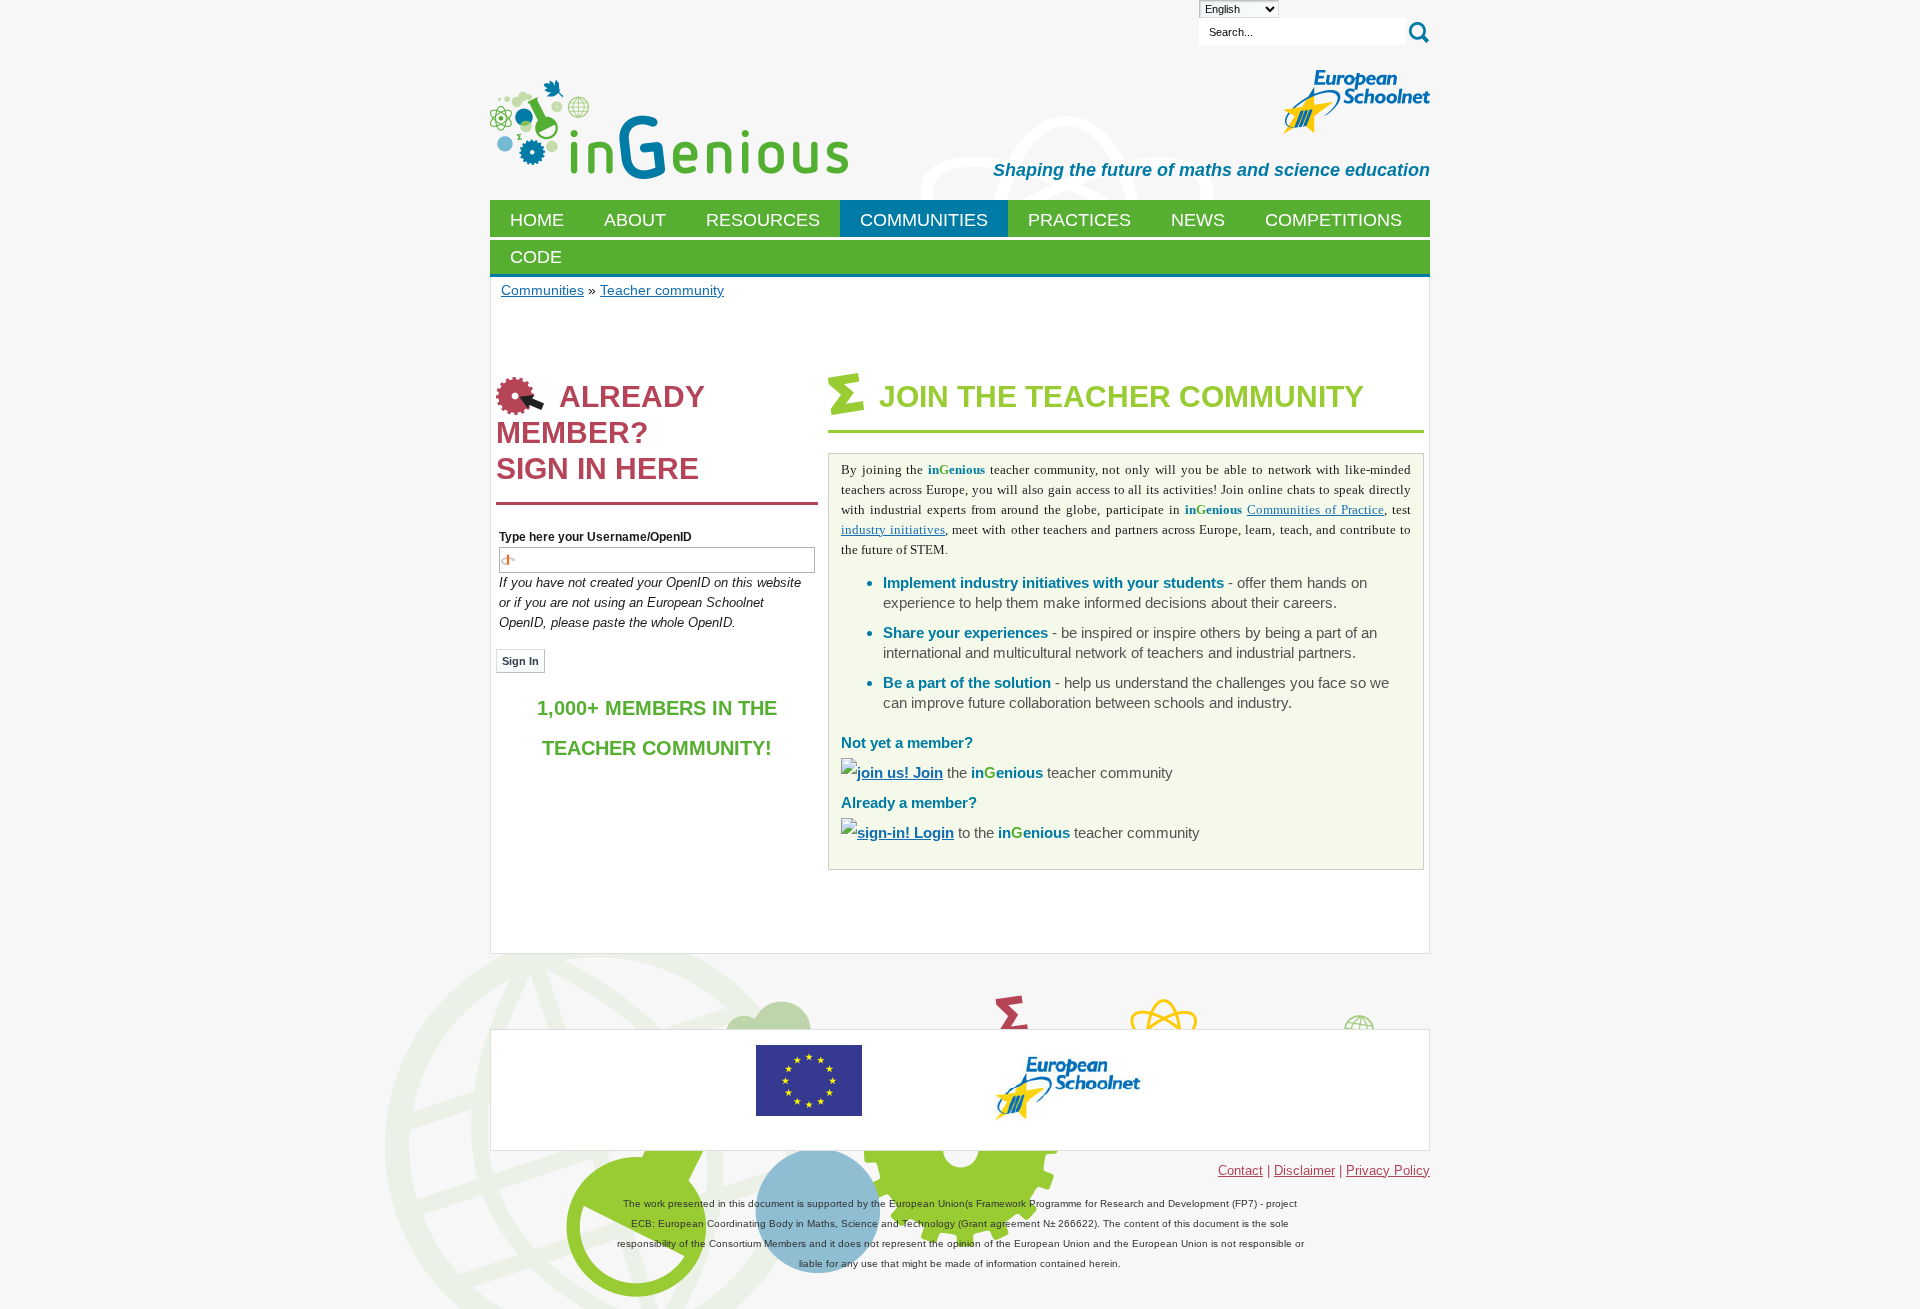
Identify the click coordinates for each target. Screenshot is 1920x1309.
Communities (542, 290)
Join (926, 772)
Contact (1240, 1170)
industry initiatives (893, 529)
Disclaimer (1304, 1170)
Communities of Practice (1315, 509)
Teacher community (662, 290)
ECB (669, 130)
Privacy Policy (1388, 1170)
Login (932, 832)
